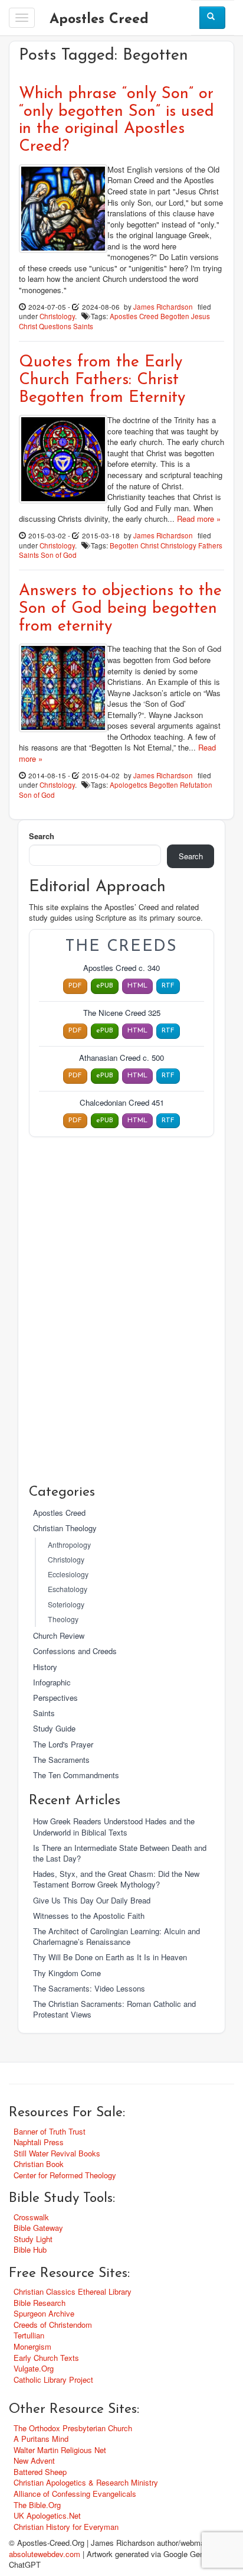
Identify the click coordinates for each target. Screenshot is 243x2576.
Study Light (33, 2239)
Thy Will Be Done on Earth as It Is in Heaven (110, 1957)
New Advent (34, 2460)
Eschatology (68, 1589)
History (45, 1667)
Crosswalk (31, 2217)
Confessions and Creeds (75, 1651)
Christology (57, 316)
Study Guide (54, 1728)
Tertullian (29, 2335)
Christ (150, 545)
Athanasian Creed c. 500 (121, 1058)
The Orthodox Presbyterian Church (73, 2428)
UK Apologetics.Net (47, 2515)
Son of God (59, 555)
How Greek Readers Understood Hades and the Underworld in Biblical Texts (114, 1826)
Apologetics (129, 785)
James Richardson (163, 307)
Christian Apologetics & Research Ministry (86, 2482)
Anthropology (69, 1545)
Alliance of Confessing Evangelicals (75, 2494)
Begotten (175, 316)
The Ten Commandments (76, 1775)
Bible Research (40, 2303)
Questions (55, 326)
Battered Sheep (40, 2472)
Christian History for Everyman (66, 2527)
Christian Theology (65, 1528)
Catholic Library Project (53, 2380)
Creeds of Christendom (53, 2325)
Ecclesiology (68, 1574)
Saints (83, 326)
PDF (75, 986)
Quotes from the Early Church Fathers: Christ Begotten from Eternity (102, 380)
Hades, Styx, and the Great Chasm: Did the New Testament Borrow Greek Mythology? (116, 1879)
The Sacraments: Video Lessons (89, 1988)
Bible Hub (30, 2249)
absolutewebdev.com (45, 2554)
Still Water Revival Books (57, 2153)
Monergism (32, 2346)
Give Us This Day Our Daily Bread (92, 1900)
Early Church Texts (46, 2358)
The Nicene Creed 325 (122, 1013)
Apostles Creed (99, 20)
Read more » (199, 519)
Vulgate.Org (34, 2368)
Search (42, 836)
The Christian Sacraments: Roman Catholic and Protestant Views (114, 2009)
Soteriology (66, 1604)
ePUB (105, 986)
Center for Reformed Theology (65, 2175)
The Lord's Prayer (63, 1744)
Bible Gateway (38, 2228)
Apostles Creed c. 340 (121, 968)
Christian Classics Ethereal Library (73, 2291)
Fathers (210, 545)
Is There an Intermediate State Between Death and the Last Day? (120, 1853)
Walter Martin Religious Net (60, 2450)
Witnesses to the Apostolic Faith (89, 1916)
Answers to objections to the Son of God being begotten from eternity (120, 609)
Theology (63, 1619)
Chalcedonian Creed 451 (122, 1103)
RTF (168, 986)
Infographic (52, 1682)
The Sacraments (61, 1760)
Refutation (196, 785)
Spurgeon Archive (44, 2313)
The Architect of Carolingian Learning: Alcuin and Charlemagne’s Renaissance (116, 1936)
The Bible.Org (37, 2505)
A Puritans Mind (41, 2439)
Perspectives (55, 1698)
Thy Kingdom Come (67, 1973)
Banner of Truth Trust (50, 2131)
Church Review (59, 1635)
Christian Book (39, 2164)
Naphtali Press (39, 2142)
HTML (137, 986)
